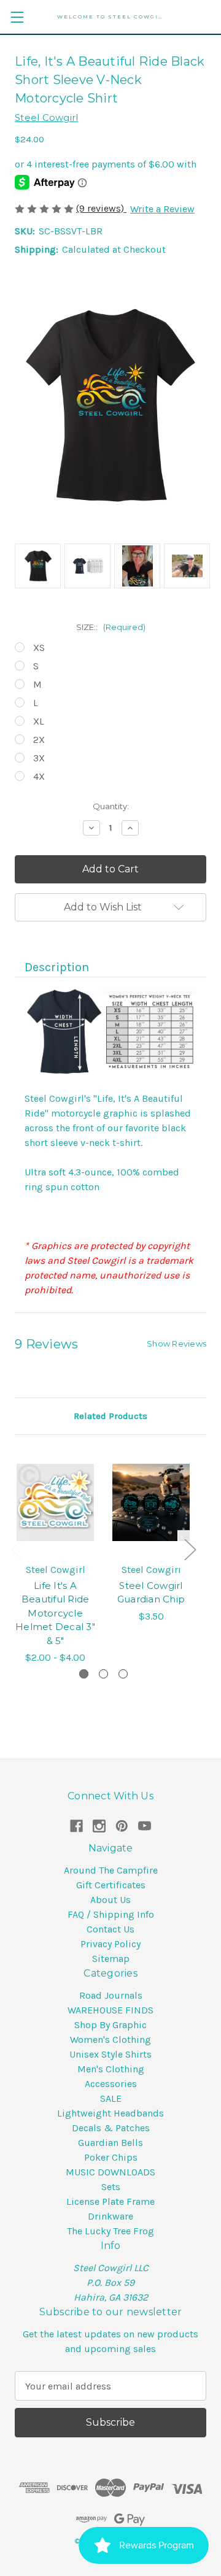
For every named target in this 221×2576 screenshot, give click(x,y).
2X (39, 740)
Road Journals (111, 1995)
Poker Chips (111, 2157)
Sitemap (111, 1959)
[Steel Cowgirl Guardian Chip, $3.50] (151, 1502)
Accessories (111, 2084)
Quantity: (111, 806)
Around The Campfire (111, 1870)
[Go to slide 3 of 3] (123, 1674)
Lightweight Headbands (110, 2113)
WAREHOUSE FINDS (110, 2010)
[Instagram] (99, 1826)
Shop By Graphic (110, 2025)
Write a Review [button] (162, 209)
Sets (111, 2187)
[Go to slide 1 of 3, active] (84, 1674)
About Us (110, 1900)
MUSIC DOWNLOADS (110, 2172)
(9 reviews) (101, 208)
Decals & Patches (111, 2128)
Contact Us (110, 1929)
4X (39, 776)
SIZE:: (111, 627)
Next (190, 1549)
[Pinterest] (122, 1826)
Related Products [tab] (110, 1416)
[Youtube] (145, 1826)
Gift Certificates (111, 1885)
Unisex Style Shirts (110, 2054)
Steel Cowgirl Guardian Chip (151, 1593)
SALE (111, 2098)
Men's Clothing (111, 2069)
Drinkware (110, 2216)
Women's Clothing (110, 2040)
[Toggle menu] (17, 17)
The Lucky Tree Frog (110, 2231)
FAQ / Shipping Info (111, 1914)
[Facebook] (76, 1826)
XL (39, 721)
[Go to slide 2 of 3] (103, 1674)
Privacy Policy (110, 1944)
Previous (17, 1549)
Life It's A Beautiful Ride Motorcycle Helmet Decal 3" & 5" (55, 1613)
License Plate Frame (110, 2201)
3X (39, 758)
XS (39, 648)
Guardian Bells (110, 2143)
